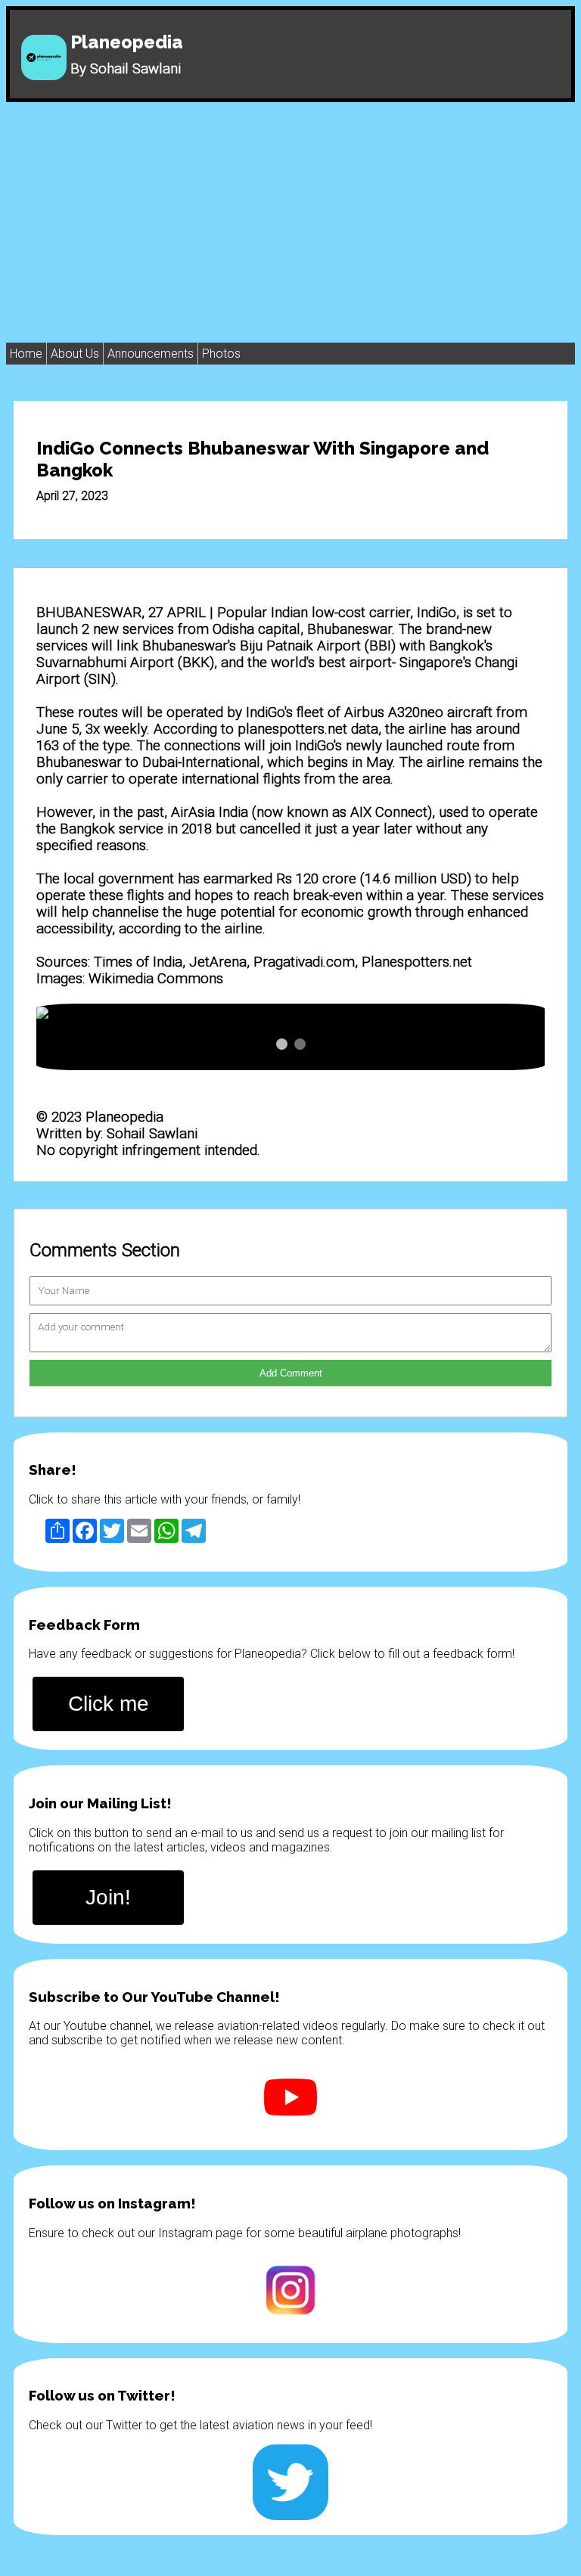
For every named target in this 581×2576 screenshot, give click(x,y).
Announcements (151, 354)
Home (26, 354)
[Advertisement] (290, 216)
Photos (221, 354)
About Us (75, 354)
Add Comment (291, 1373)
